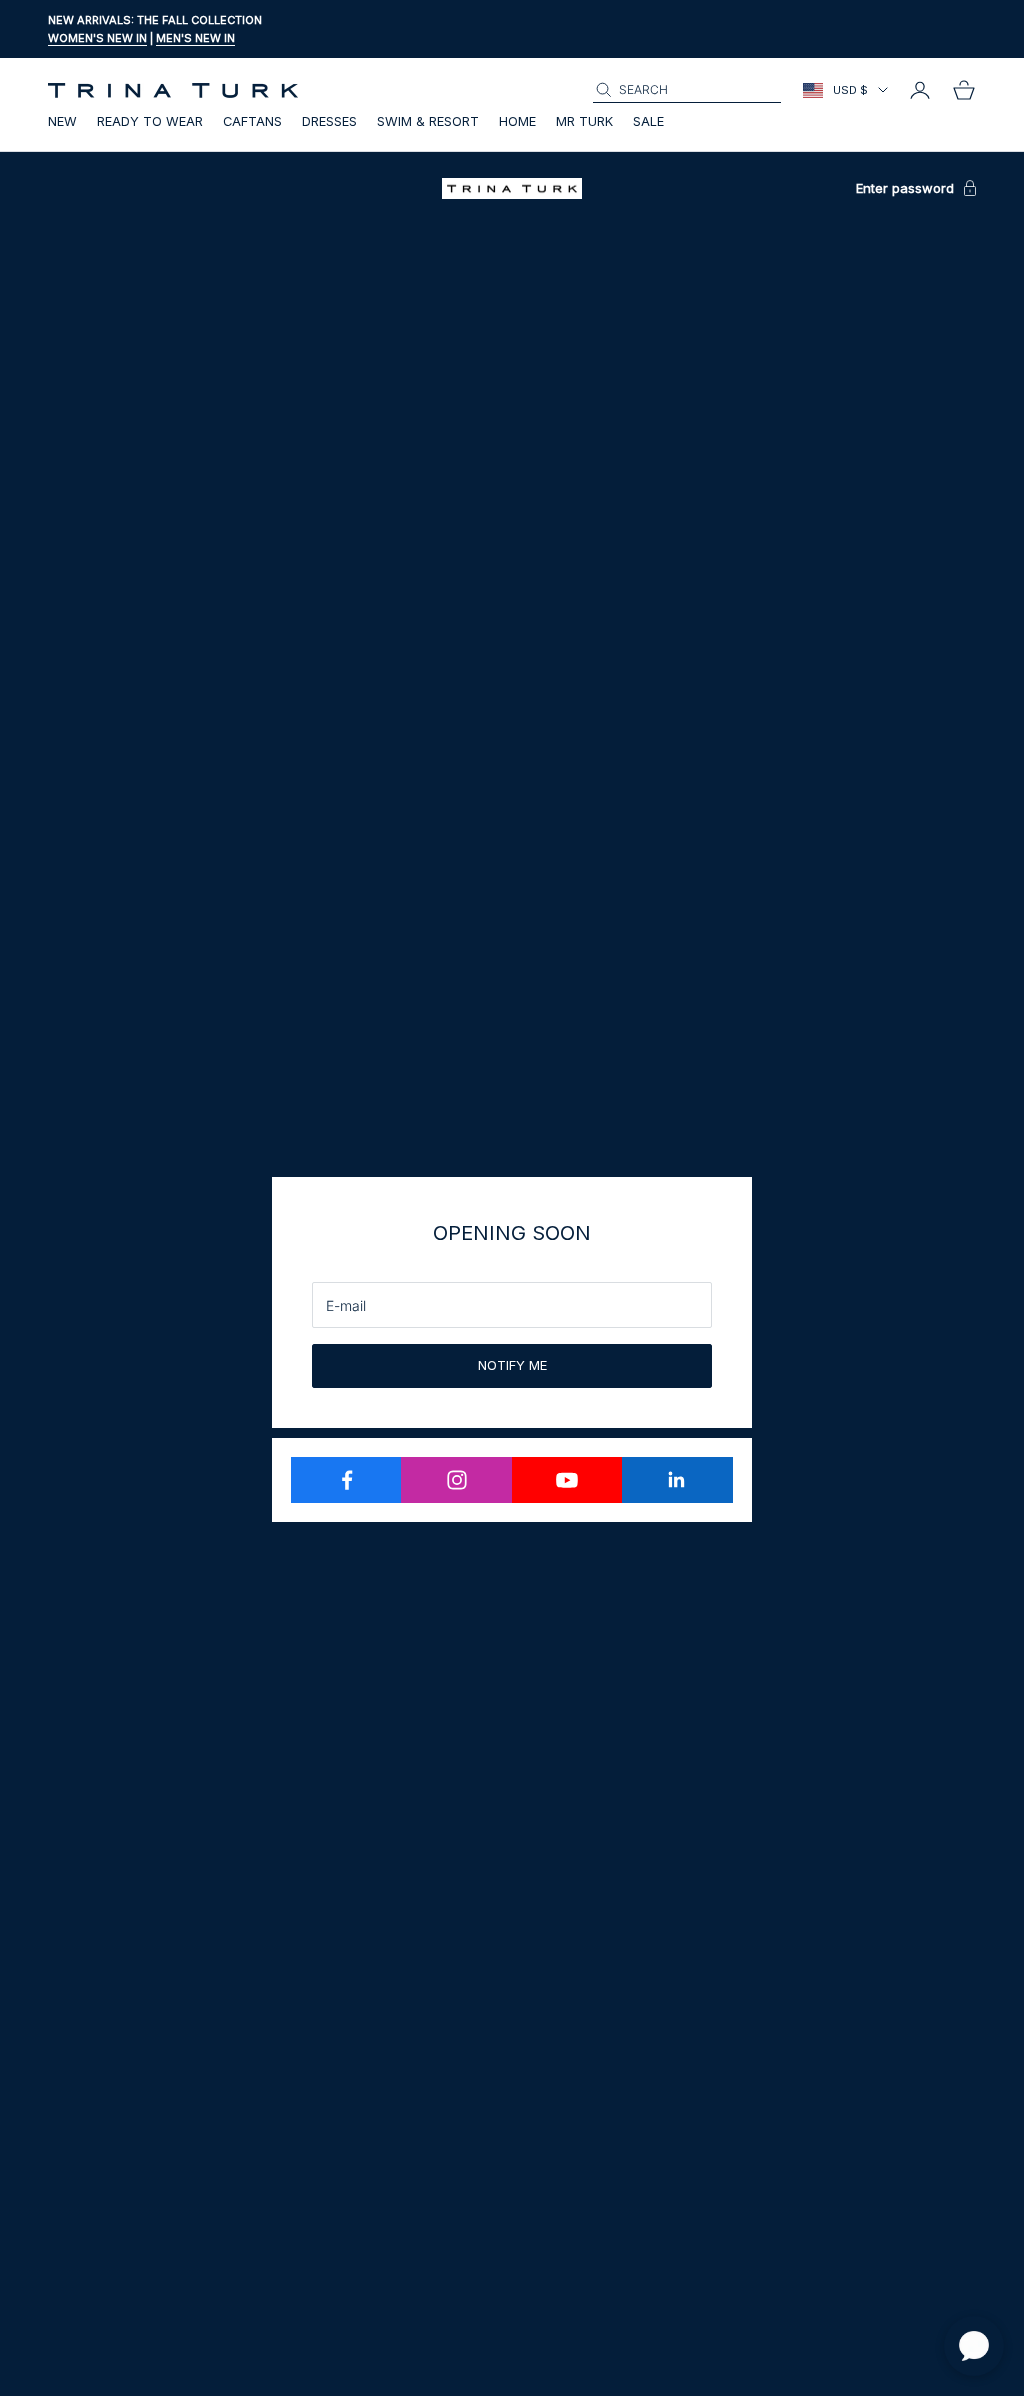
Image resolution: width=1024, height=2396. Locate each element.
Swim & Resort (428, 121)
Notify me (512, 1365)
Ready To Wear (150, 121)
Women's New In (97, 38)
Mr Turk (584, 121)
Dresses (329, 121)
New (62, 121)
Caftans (252, 121)
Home (517, 121)
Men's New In (195, 38)
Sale (648, 121)
